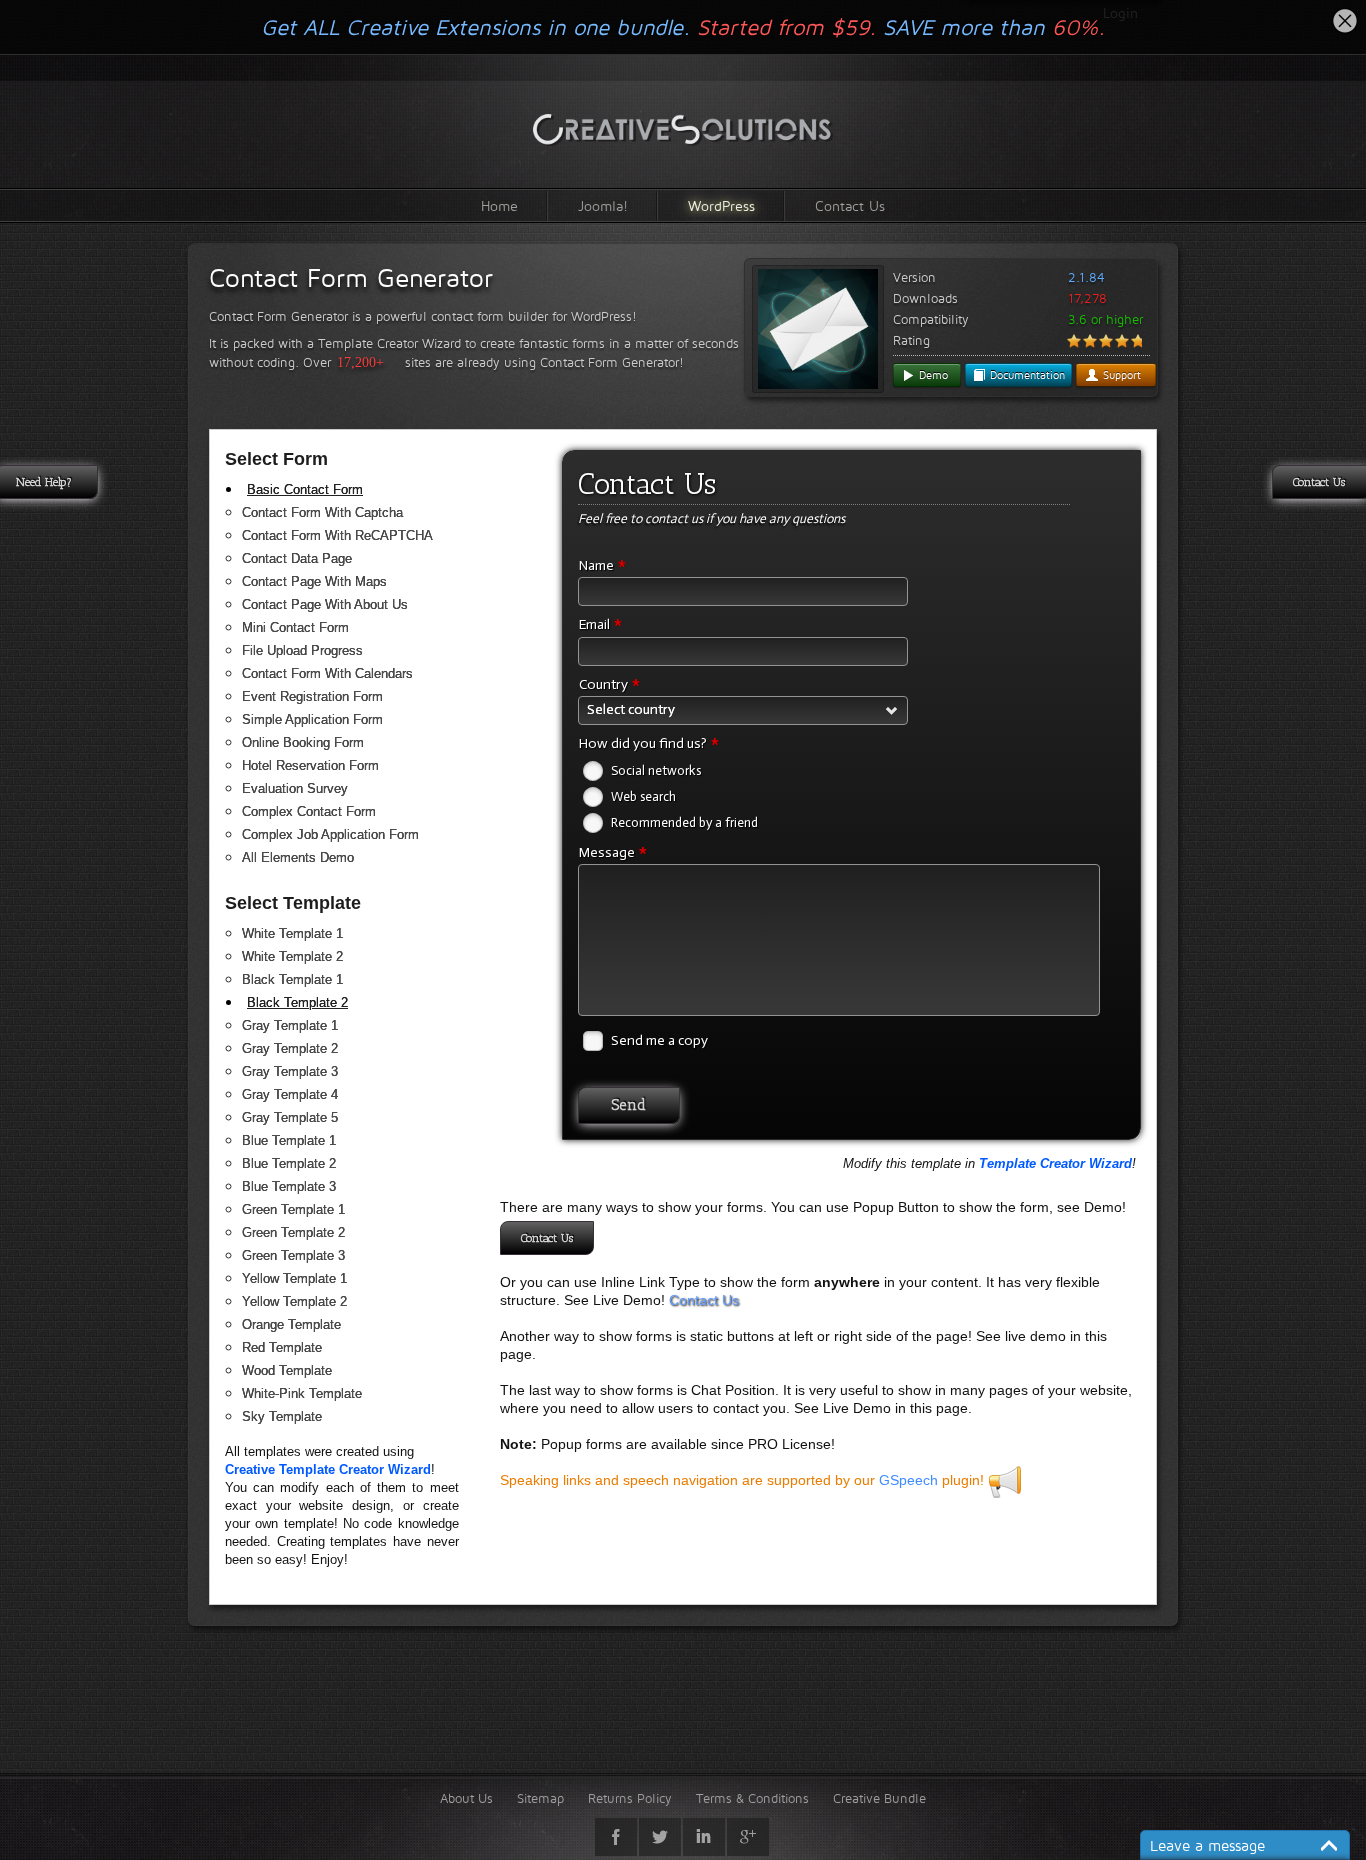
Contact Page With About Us (325, 604)
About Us (466, 1798)
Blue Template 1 (289, 1140)
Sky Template (282, 1416)
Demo (931, 375)
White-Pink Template (302, 1393)
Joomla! (603, 205)
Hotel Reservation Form (310, 765)
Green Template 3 (293, 1255)
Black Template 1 (292, 979)
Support (1120, 375)
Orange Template (291, 1324)
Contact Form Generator (351, 278)
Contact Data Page (297, 558)
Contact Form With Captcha (322, 512)
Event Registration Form (312, 696)
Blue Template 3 (289, 1186)
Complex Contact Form (309, 811)
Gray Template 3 (290, 1071)
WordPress (721, 205)
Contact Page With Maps (314, 581)
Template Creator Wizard (1055, 1163)
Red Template (282, 1347)
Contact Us (850, 205)
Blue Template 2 (289, 1163)
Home (499, 205)
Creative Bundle (879, 1798)
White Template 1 (292, 933)
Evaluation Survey (295, 788)
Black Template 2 (297, 1002)
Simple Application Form (312, 719)
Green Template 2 (293, 1232)
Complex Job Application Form (330, 834)
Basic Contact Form (305, 489)
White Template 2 (292, 956)
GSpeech (908, 1480)
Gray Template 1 (290, 1025)
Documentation (1025, 375)
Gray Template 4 (290, 1094)
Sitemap (540, 1798)
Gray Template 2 (290, 1048)
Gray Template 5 (290, 1117)
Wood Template (287, 1370)
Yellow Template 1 (294, 1278)
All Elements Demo (298, 857)
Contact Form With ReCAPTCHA (337, 535)
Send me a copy (659, 1040)
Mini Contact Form (295, 627)
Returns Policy (630, 1798)
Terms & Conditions (752, 1798)
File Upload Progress (302, 650)
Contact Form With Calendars (327, 673)
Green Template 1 (293, 1209)
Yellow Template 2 (294, 1301)
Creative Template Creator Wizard (328, 1469)
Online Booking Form (303, 742)
